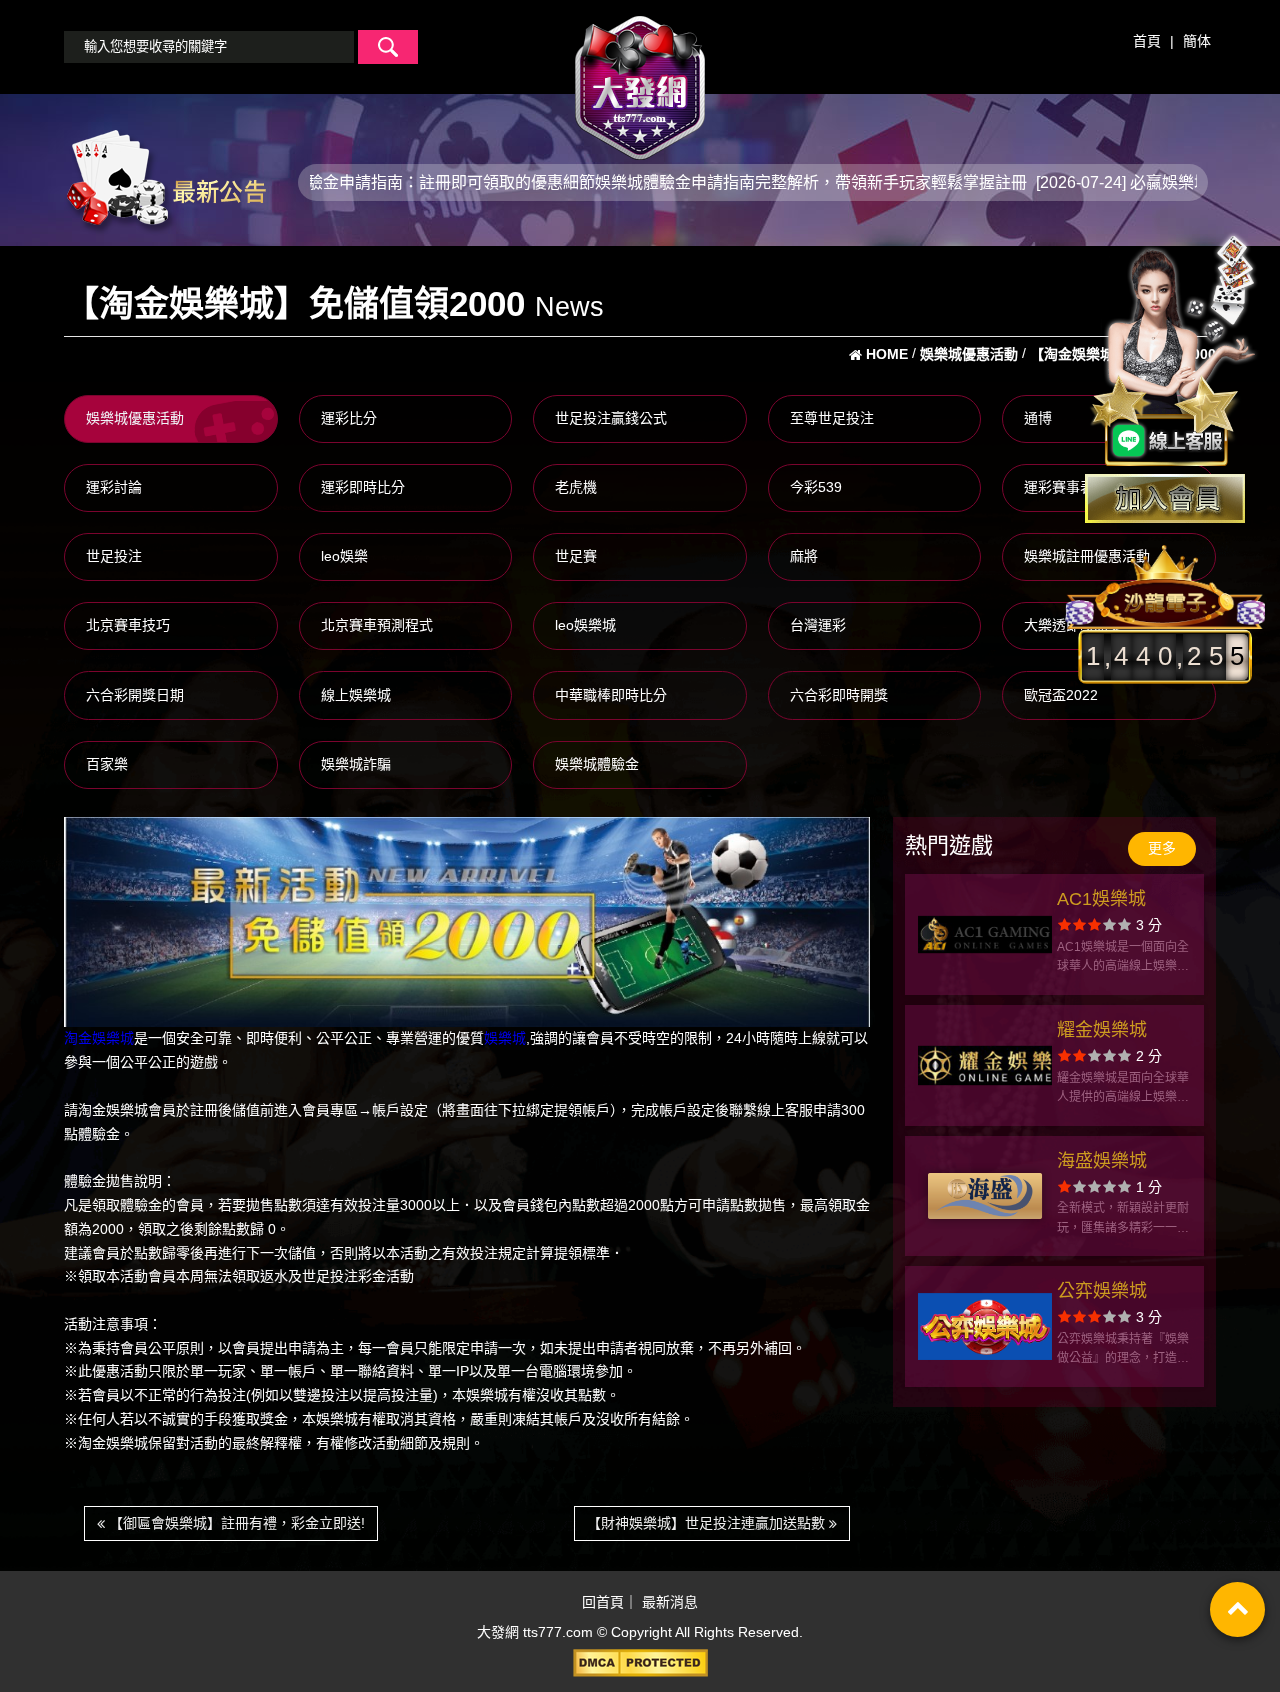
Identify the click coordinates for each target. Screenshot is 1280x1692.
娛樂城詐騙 (356, 764)
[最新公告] (165, 181)
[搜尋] (388, 47)
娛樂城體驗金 (597, 764)
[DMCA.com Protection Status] (640, 1663)
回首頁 (603, 1603)
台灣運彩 (818, 625)
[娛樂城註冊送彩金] (1165, 498)
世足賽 (576, 556)
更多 (1162, 848)
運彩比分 (349, 418)
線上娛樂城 (356, 695)
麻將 (804, 556)
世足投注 (114, 556)
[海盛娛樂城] (985, 1196)
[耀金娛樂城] (985, 1065)
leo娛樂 (344, 556)
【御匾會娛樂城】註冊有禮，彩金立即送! (235, 1523)
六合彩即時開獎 (839, 695)
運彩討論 (114, 487)
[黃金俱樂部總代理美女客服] (1174, 352)
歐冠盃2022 (1061, 695)
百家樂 (107, 764)
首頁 (1147, 41)
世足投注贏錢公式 (611, 418)
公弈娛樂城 (1102, 1291)
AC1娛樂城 (1101, 899)
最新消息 (670, 1603)
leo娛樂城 (585, 625)
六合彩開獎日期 (135, 695)
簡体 (1197, 41)
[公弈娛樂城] (985, 1326)
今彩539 (816, 487)
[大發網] (640, 79)
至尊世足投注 (832, 418)
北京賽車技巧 (128, 625)
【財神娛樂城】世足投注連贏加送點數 (708, 1523)
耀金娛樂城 (1102, 1030)
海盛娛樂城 (1102, 1161)
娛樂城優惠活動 (135, 418)
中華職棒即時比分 (611, 695)
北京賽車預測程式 (377, 625)
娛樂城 (505, 1038)
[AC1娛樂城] (985, 934)
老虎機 (576, 487)
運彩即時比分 (363, 487)
